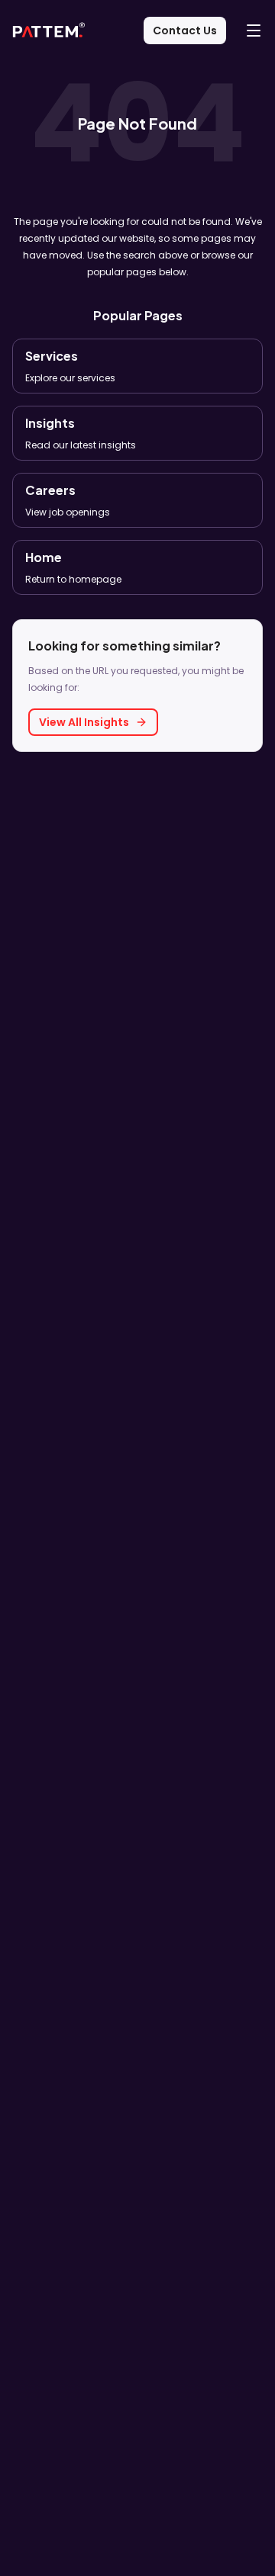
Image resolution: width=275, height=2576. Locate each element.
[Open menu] (254, 31)
